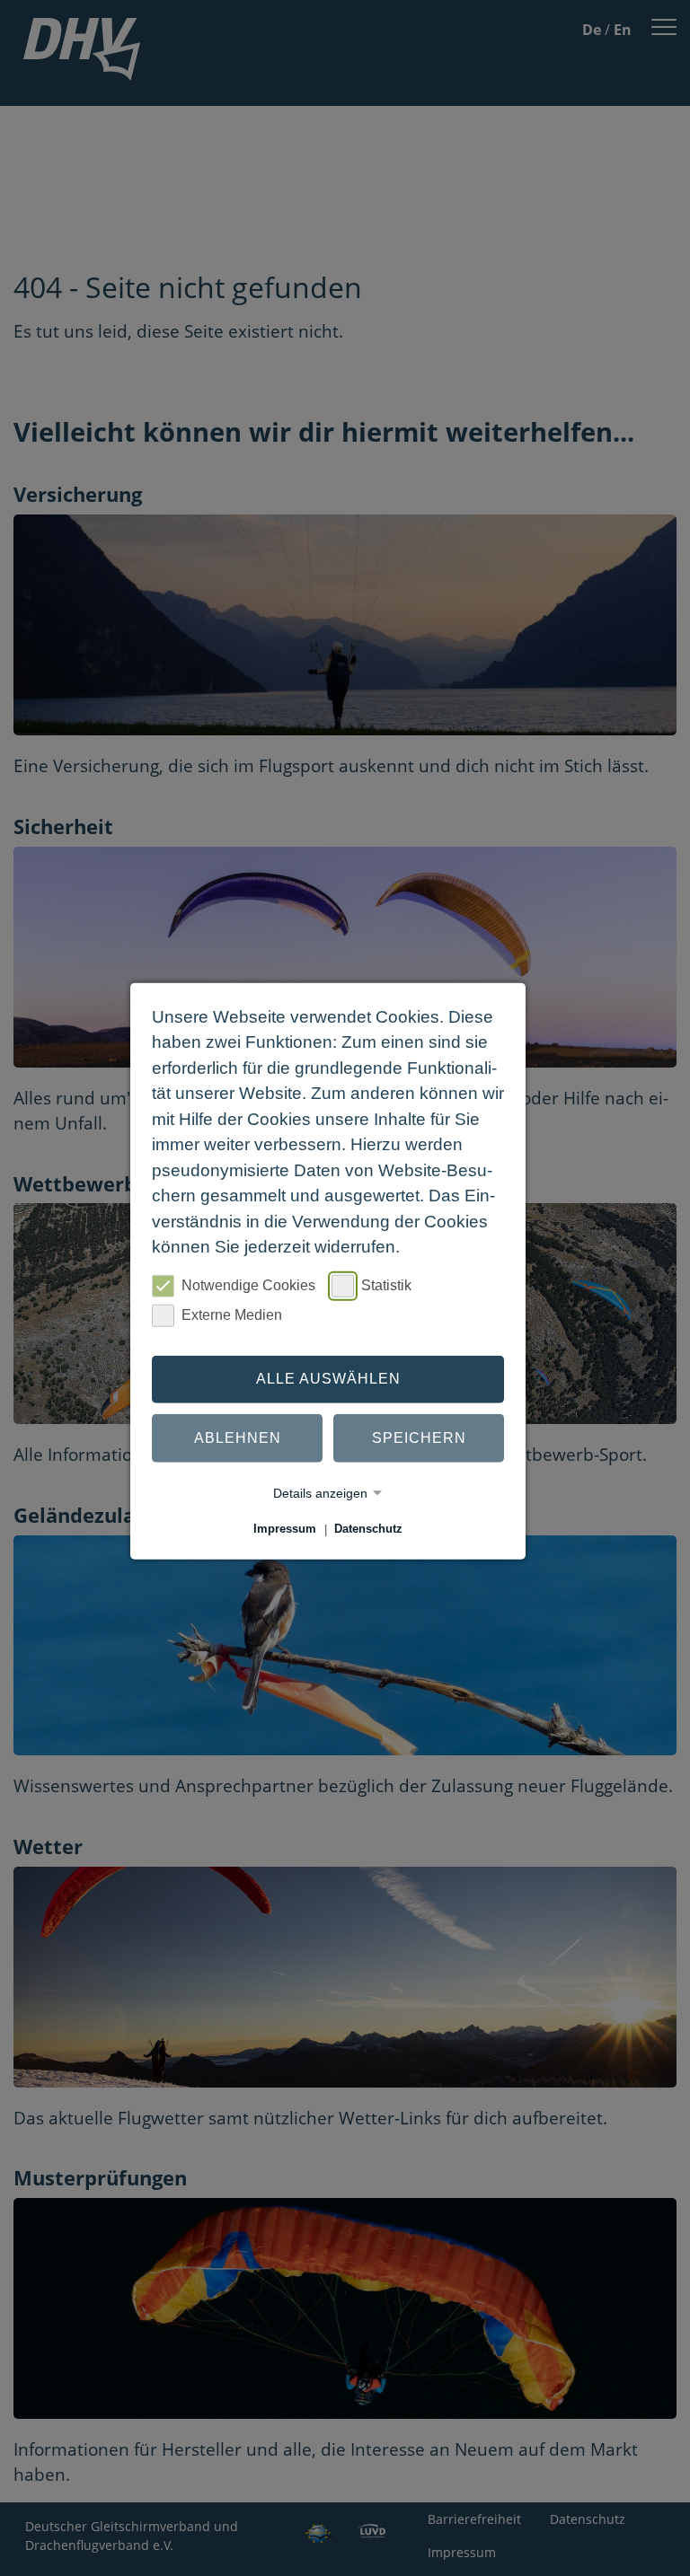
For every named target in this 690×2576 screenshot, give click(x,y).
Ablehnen (238, 1438)
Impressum (285, 1530)
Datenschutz (368, 1530)
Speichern (419, 1438)
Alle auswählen (328, 1379)
